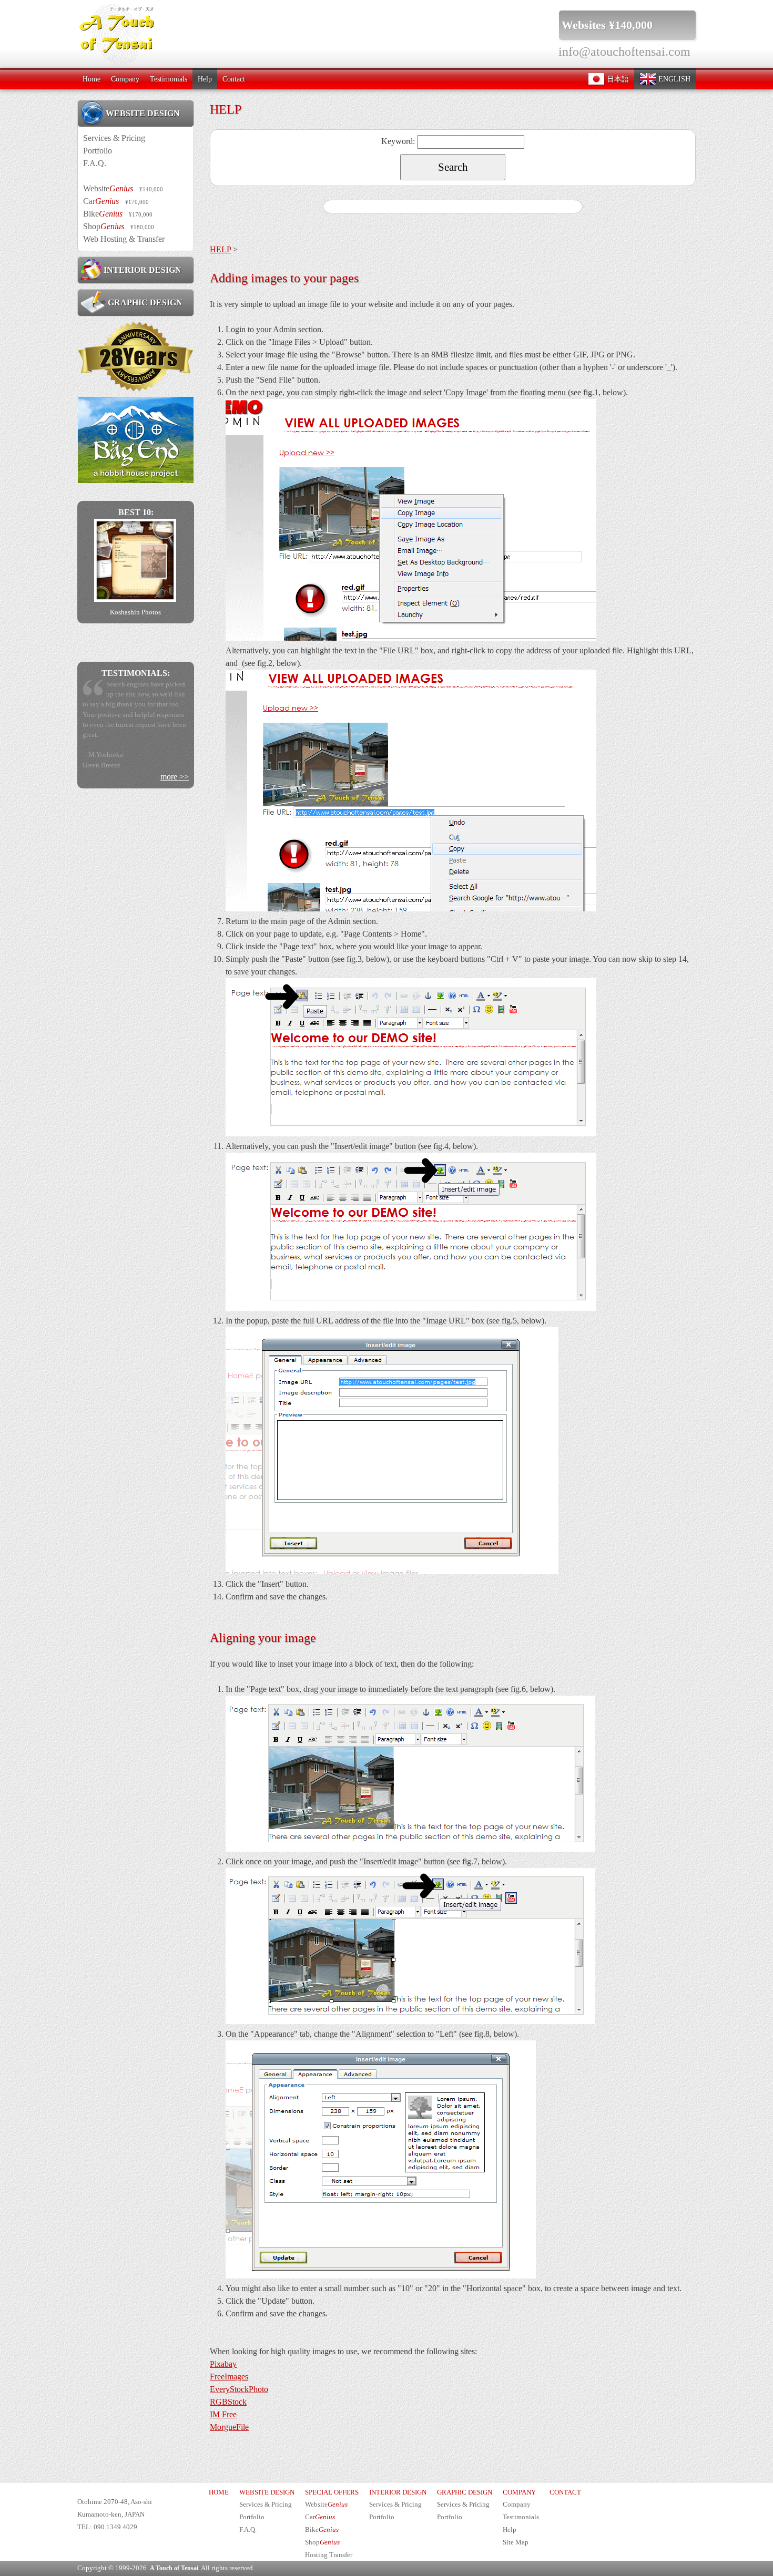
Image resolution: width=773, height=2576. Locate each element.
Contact (234, 79)
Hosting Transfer (329, 2555)
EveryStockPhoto (239, 2389)
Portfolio (98, 151)
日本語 (617, 79)
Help (205, 79)
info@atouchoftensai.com (624, 52)
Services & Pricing (114, 138)
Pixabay (223, 2364)
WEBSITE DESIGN (143, 113)
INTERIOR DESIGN (143, 270)
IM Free (223, 2414)
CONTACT (565, 2492)
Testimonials (169, 79)
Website (123, 188)
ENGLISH (673, 79)
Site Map (516, 2542)
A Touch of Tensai (174, 2568)
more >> (175, 807)
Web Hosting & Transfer (124, 239)
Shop (119, 226)
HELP (220, 249)
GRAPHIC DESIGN (144, 302)
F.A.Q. (95, 163)
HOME (219, 2492)
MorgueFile (229, 2427)
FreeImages (229, 2377)
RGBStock (228, 2402)
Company (125, 79)
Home (91, 79)
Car (116, 201)
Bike (118, 214)
